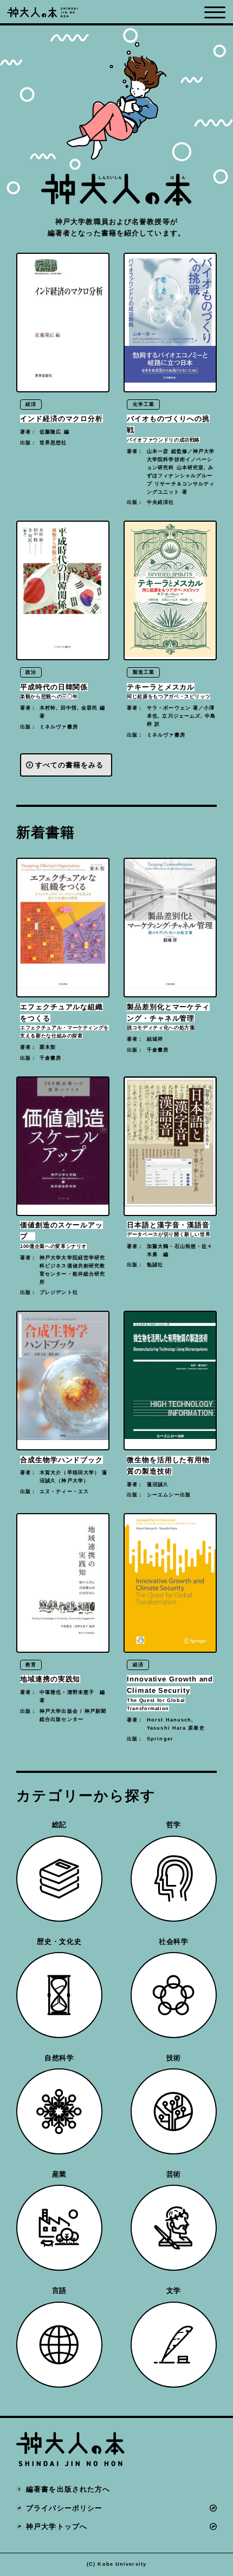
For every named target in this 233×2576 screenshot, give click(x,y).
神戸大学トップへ (57, 2526)
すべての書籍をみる (70, 765)
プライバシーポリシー (64, 2508)
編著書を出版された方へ (68, 2489)
